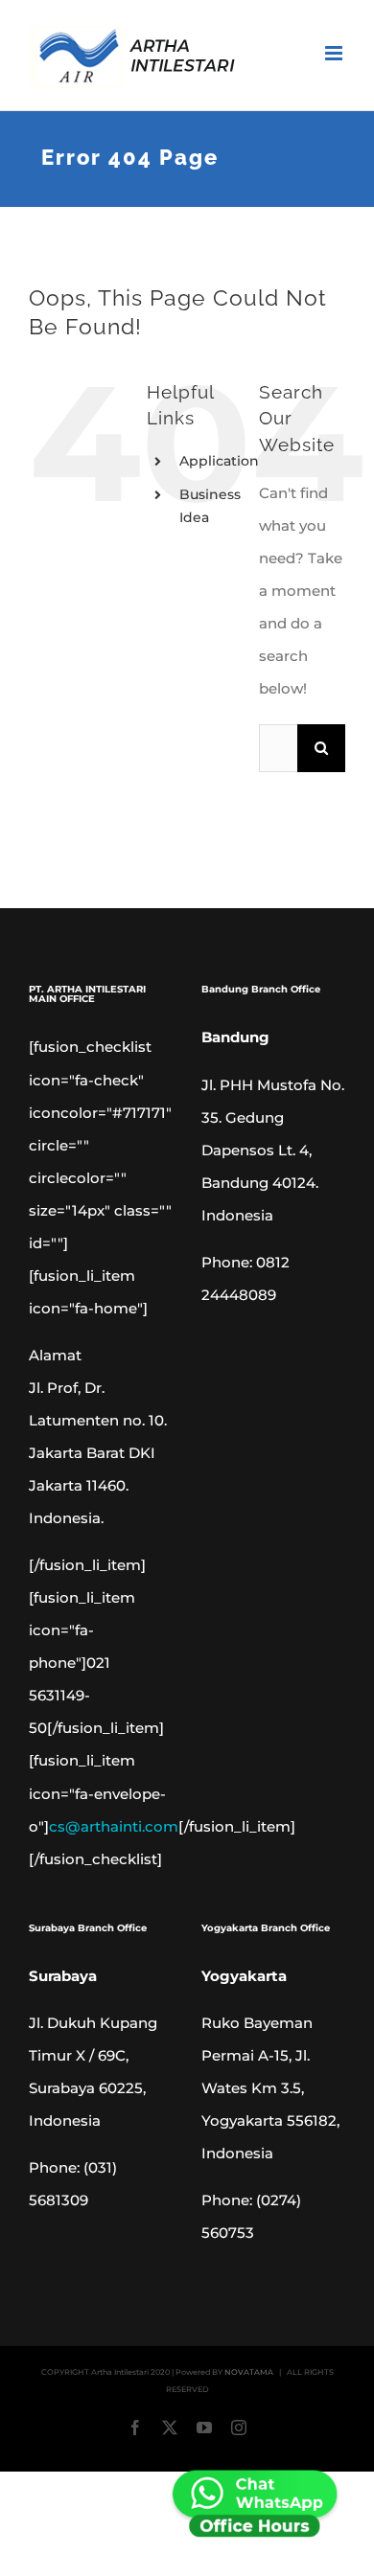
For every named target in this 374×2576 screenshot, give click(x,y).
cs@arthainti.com (114, 1826)
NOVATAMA (249, 2372)
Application (219, 461)
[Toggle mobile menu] (335, 53)
